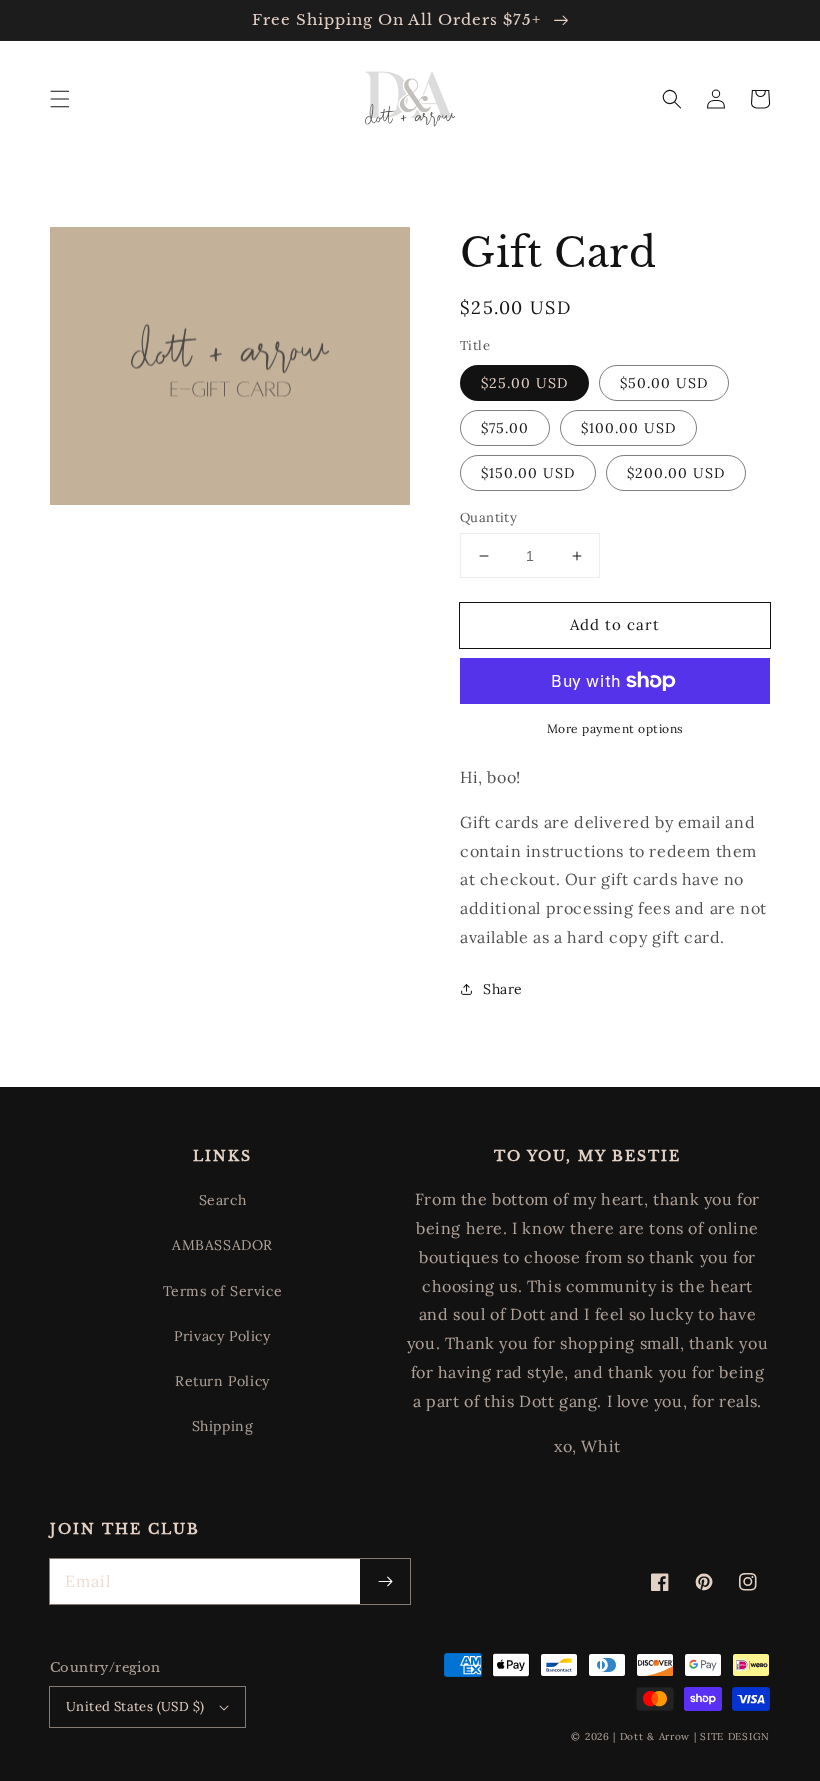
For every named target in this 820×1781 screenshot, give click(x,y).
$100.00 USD (628, 428)
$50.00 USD (664, 383)
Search (223, 1200)
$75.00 (505, 428)
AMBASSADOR (222, 1245)
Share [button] (503, 989)
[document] (230, 370)
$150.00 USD (528, 473)
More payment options (615, 728)
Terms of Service (223, 1291)
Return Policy (222, 1381)
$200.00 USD (676, 473)
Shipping (223, 1426)
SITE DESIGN (735, 1736)
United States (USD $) (135, 1706)
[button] (60, 99)
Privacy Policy (222, 1336)
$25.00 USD (524, 383)
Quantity (488, 517)
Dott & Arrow (655, 1736)
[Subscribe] (385, 1581)
